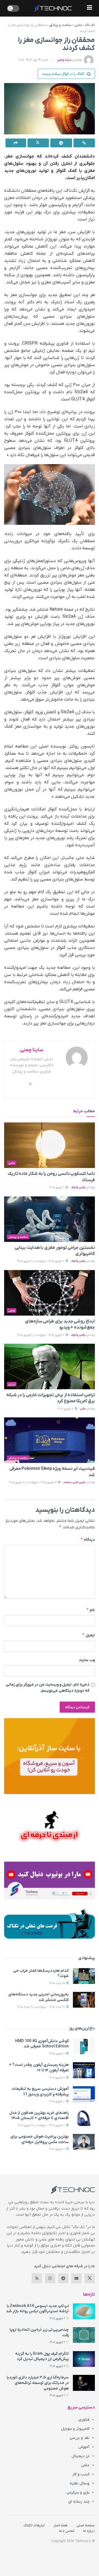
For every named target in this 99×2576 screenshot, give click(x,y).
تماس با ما (67, 2531)
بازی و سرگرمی (78, 2493)
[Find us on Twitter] (90, 2278)
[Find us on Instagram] (50, 2278)
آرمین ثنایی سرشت (74, 1482)
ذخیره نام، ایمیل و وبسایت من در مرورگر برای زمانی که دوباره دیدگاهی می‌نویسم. (48, 1688)
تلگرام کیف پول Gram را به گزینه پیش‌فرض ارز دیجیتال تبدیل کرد (42, 2357)
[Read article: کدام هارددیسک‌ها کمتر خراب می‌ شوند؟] (84, 1976)
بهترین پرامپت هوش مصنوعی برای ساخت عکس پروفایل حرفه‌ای (40, 2139)
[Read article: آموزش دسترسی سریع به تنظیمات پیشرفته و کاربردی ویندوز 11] (84, 2094)
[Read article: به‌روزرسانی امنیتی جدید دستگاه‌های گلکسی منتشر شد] (84, 2000)
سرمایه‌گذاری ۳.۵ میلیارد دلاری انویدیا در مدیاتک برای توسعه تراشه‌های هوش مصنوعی (38, 2383)
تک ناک (90, 25)
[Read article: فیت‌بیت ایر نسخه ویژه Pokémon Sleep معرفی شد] (50, 1440)
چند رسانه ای (79, 2502)
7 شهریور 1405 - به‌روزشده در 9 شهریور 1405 (41, 1261)
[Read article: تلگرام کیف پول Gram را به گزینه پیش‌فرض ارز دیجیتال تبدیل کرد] (84, 2359)
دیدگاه (88, 1540)
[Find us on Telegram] (63, 2278)
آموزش (84, 2447)
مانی (83, 1409)
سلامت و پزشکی (60, 25)
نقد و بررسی (79, 2438)
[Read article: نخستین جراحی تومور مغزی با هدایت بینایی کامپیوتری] (50, 1219)
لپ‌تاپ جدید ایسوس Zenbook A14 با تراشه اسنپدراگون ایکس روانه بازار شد (37, 2309)
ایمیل (88, 1635)
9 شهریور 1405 (57, 1187)
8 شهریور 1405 (57, 2078)
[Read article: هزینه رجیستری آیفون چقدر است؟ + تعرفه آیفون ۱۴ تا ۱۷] (84, 2070)
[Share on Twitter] (38, 143)
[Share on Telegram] (61, 143)
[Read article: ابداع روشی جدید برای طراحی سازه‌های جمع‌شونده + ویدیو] (50, 1293)
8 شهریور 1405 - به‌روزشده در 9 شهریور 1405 (42, 2125)
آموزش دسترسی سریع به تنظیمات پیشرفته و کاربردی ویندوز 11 (40, 2092)
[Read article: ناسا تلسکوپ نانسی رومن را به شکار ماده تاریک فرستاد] (50, 1145)
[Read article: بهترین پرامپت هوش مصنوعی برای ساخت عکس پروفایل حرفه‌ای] (84, 2142)
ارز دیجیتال (80, 2456)
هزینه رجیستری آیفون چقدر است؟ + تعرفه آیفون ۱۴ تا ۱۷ (39, 2068)
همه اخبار (61, 2525)
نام (90, 1610)
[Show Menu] (90, 8)
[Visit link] (50, 1756)
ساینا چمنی (64, 60)
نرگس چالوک (78, 1187)
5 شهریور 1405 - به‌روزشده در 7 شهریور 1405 (33, 1482)
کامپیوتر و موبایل (75, 2429)
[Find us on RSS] (37, 2278)
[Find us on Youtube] (76, 2278)
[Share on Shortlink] (84, 143)
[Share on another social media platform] (16, 143)
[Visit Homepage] (53, 8)
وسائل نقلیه (79, 2483)
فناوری (84, 2420)
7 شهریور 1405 (66, 1409)
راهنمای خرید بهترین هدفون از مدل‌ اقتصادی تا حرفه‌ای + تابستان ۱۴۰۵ (39, 2116)
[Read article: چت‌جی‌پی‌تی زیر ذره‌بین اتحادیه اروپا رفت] (84, 2335)
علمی (78, 25)
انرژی (12, 1384)
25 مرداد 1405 (57, 1983)
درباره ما (89, 2531)
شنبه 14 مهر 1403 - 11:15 (33, 60)
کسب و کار (81, 2474)
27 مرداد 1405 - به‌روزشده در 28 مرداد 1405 (41, 2007)
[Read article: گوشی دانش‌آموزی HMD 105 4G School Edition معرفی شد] (84, 2046)
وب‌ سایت (87, 1660)
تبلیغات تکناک (34, 2525)
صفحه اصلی (86, 2525)
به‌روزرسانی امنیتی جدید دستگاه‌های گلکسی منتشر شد (38, 1997)
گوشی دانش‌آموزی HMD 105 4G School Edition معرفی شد (42, 2044)
